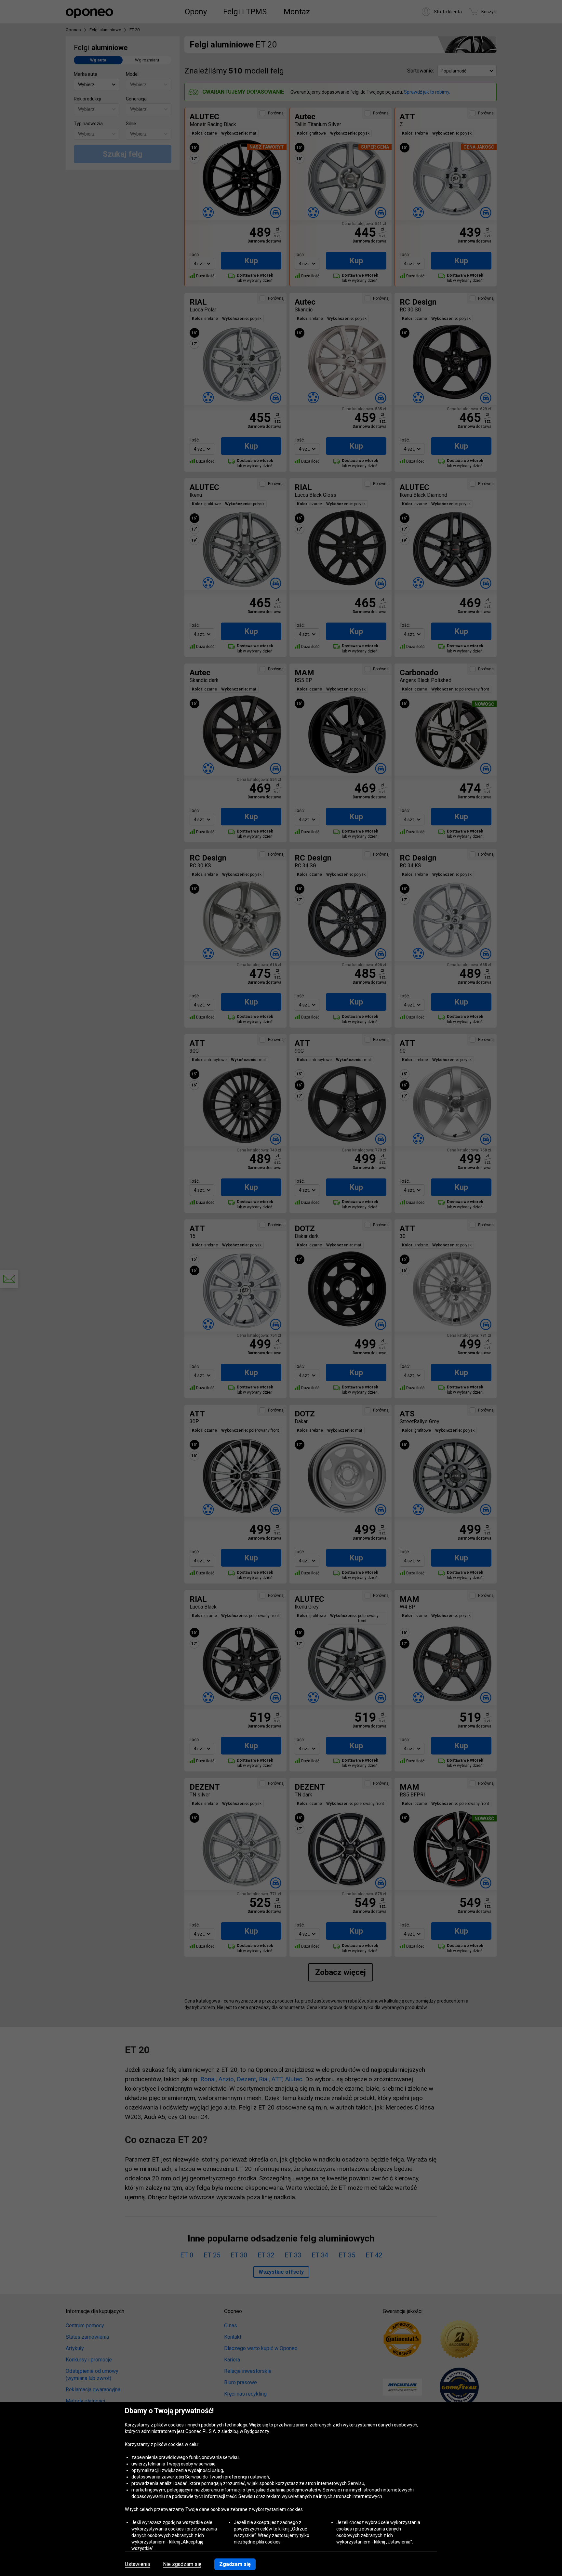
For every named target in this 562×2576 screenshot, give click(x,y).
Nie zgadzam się (182, 2564)
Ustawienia (137, 2564)
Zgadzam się (235, 2564)
